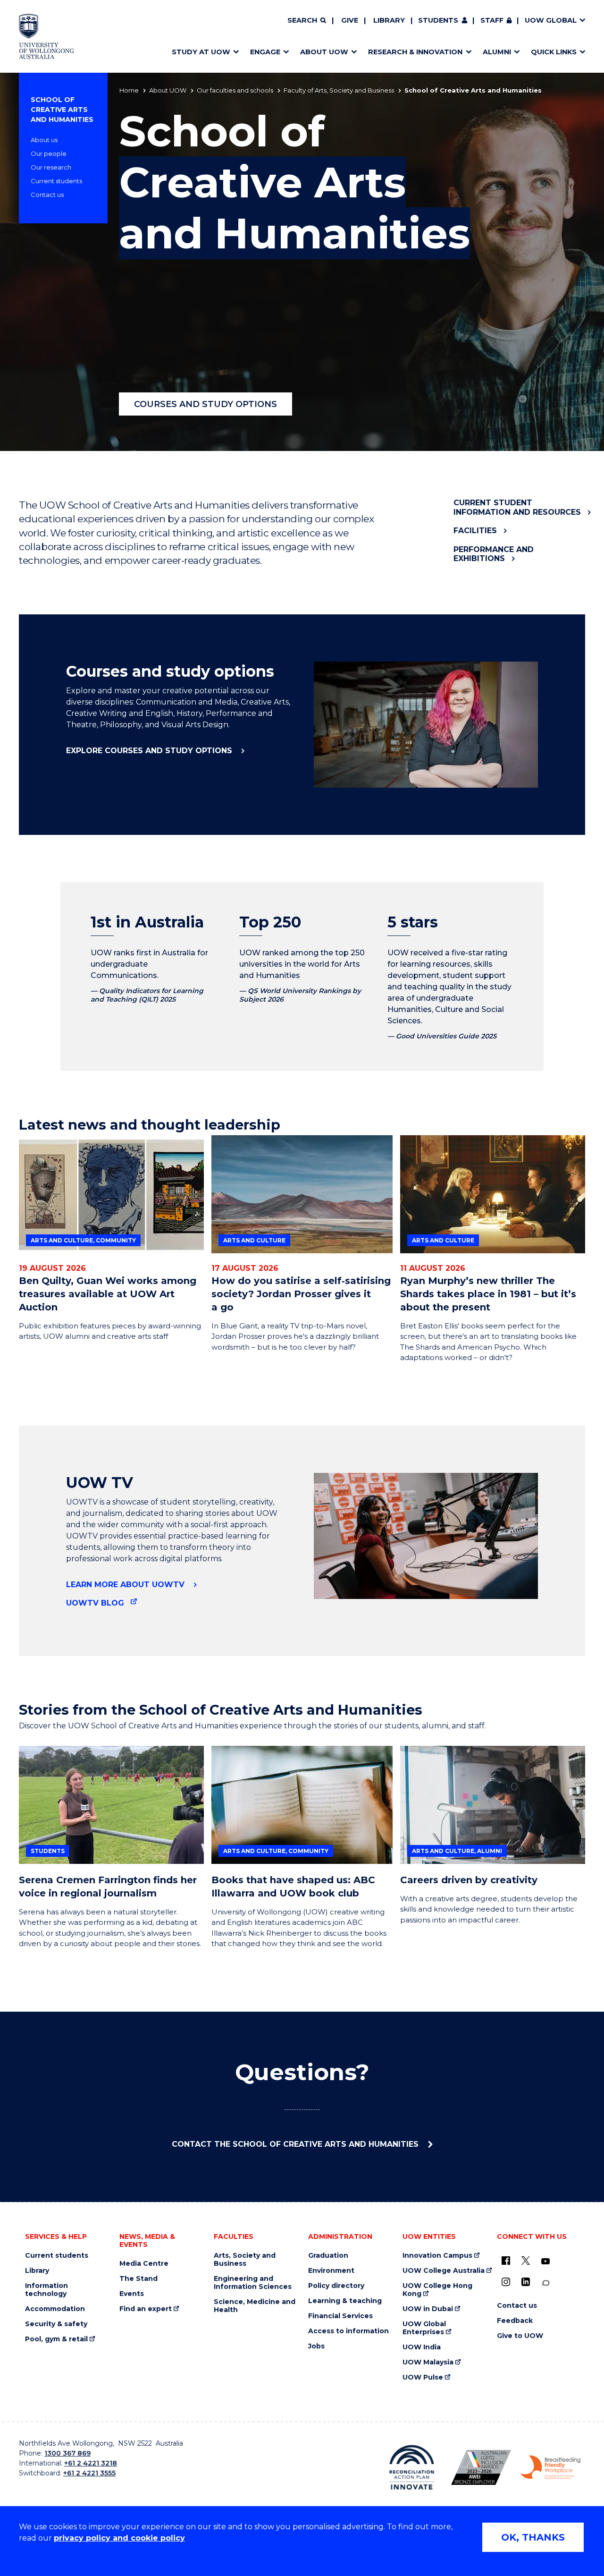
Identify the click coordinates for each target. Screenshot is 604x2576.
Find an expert (146, 2309)
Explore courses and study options (150, 751)
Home (129, 90)
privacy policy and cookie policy (119, 2538)
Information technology (46, 2290)
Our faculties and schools (235, 90)
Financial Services (340, 2316)
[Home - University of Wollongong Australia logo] (46, 36)
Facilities (475, 531)
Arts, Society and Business (245, 2260)
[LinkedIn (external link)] (526, 2282)
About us (44, 140)
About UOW (168, 90)
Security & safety (56, 2324)
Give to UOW (520, 2336)
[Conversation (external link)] (545, 2283)
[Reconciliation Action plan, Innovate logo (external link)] (412, 2467)
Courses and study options (206, 404)
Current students (56, 181)
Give (350, 20)
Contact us (47, 195)
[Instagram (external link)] (506, 2282)
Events (132, 2294)
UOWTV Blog (95, 1603)
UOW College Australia (444, 2271)
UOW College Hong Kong (437, 2290)
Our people (49, 153)
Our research (51, 167)
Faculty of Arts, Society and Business (339, 90)
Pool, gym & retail (56, 2339)
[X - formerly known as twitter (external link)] (526, 2261)
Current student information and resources (517, 507)
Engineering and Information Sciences (253, 2283)
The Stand (138, 2279)
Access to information (348, 2331)
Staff (492, 20)
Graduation (328, 2256)
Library (389, 20)
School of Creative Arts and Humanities (62, 110)
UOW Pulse (423, 2377)
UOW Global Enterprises (424, 2328)
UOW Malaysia (428, 2362)
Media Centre (144, 2264)
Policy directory (336, 2286)
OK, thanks (533, 2537)
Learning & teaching (345, 2301)
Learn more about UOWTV (126, 1585)
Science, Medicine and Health (255, 2306)
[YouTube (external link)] (545, 2261)
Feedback (515, 2321)
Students (438, 20)
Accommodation (55, 2309)
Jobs (316, 2346)
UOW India (422, 2347)
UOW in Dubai (428, 2309)
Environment (331, 2271)
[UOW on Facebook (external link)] (506, 2261)
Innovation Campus (437, 2256)
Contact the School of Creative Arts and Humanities (296, 2144)
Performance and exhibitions (494, 554)
